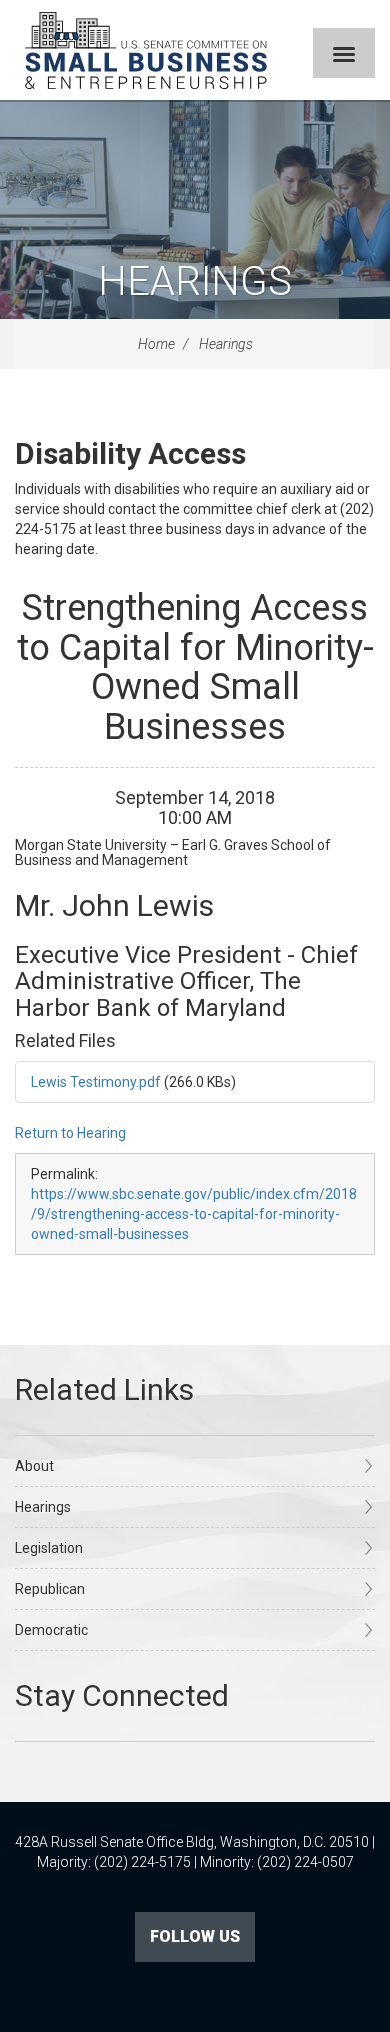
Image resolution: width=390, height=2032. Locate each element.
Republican (50, 1589)
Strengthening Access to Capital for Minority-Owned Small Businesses (195, 667)
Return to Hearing (70, 1133)
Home (156, 344)
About (34, 1466)
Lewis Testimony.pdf (96, 1082)
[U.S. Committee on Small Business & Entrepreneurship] (146, 50)
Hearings (195, 281)
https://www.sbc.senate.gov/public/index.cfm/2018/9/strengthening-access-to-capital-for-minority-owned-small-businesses (194, 1214)
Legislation (49, 1548)
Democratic (51, 1630)
